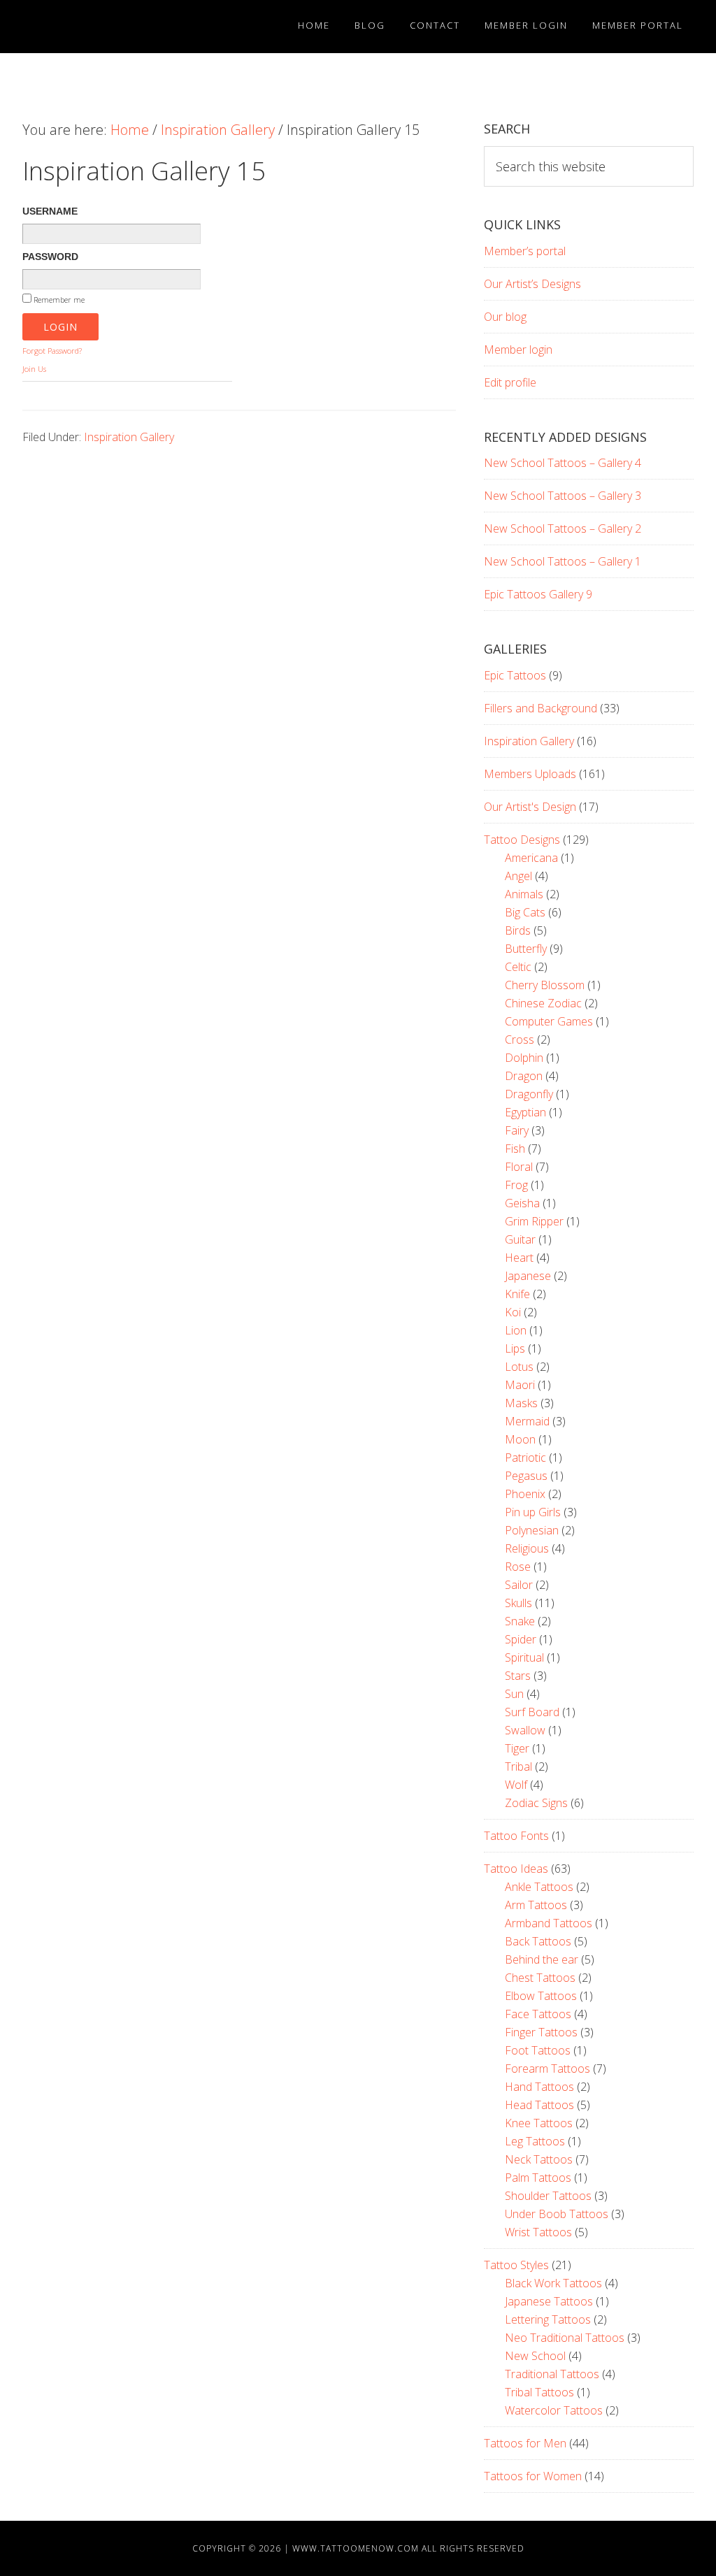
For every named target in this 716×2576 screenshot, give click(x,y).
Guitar (520, 1239)
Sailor (519, 1585)
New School (535, 2356)
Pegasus (526, 1476)
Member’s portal (525, 251)
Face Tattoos (538, 2014)
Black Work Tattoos (553, 2283)
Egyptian (525, 1112)
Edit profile (510, 382)
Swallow (525, 1730)
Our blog (505, 317)
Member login (518, 350)
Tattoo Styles (516, 2265)
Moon (520, 1439)
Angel (518, 876)
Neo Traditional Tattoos (565, 2338)
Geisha (522, 1203)
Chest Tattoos (540, 1978)
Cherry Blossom (545, 985)
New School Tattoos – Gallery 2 (563, 528)
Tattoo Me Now (92, 27)
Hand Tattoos (539, 2087)
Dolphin (524, 1058)
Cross (520, 1039)
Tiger (517, 1748)
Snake (520, 1621)
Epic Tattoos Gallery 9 (538, 594)
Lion (516, 1330)
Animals (524, 894)
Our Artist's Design (530, 807)
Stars (518, 1676)
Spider (521, 1639)
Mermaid (527, 1421)
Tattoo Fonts (516, 1836)
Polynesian (532, 1530)
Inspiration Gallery (129, 437)
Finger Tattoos (541, 2032)
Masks (521, 1403)
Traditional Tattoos (552, 2374)
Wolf (516, 1785)
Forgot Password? (52, 351)
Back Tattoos (538, 1941)
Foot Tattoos (538, 2050)
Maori (520, 1385)
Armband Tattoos (549, 1923)
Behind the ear (542, 1959)
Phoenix (525, 1494)
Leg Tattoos (535, 2141)
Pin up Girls (533, 1512)
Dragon (524, 1076)
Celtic (518, 967)
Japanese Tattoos (549, 2301)
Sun (514, 1694)
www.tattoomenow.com (356, 2548)
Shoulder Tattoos (548, 2196)
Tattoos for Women (533, 2476)
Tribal (518, 1766)
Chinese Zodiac (543, 1003)
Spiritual (524, 1657)
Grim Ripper (534, 1221)
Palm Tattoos (538, 2178)
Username (50, 211)
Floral (519, 1167)
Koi (513, 1312)
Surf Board (532, 1712)
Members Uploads (530, 774)
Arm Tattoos (536, 1905)
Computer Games (549, 1021)
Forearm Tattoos (547, 2068)
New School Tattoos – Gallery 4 (563, 463)
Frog (516, 1185)
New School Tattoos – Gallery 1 (563, 561)
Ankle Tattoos (539, 1887)
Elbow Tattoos (541, 1996)
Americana (531, 858)
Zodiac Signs (536, 1803)
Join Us (34, 369)
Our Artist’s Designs (532, 284)
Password (50, 257)
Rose (518, 1567)
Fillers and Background (540, 708)
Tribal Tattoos (539, 2392)
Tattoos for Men (525, 2443)
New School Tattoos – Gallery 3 (563, 496)
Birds (518, 930)
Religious (527, 1548)
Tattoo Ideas (516, 1869)
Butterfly (526, 949)
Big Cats (525, 912)
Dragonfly (529, 1094)
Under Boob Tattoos (557, 2214)
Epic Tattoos (515, 675)
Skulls (518, 1603)
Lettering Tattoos (548, 2319)
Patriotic (525, 1458)
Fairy (517, 1130)
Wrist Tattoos (538, 2232)
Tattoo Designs (522, 840)
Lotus (519, 1367)
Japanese (528, 1276)
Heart (519, 1258)
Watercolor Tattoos (554, 2410)
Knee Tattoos (539, 2123)
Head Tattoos (539, 2105)
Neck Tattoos (539, 2159)
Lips (515, 1348)
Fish (515, 1149)
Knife (517, 1294)
